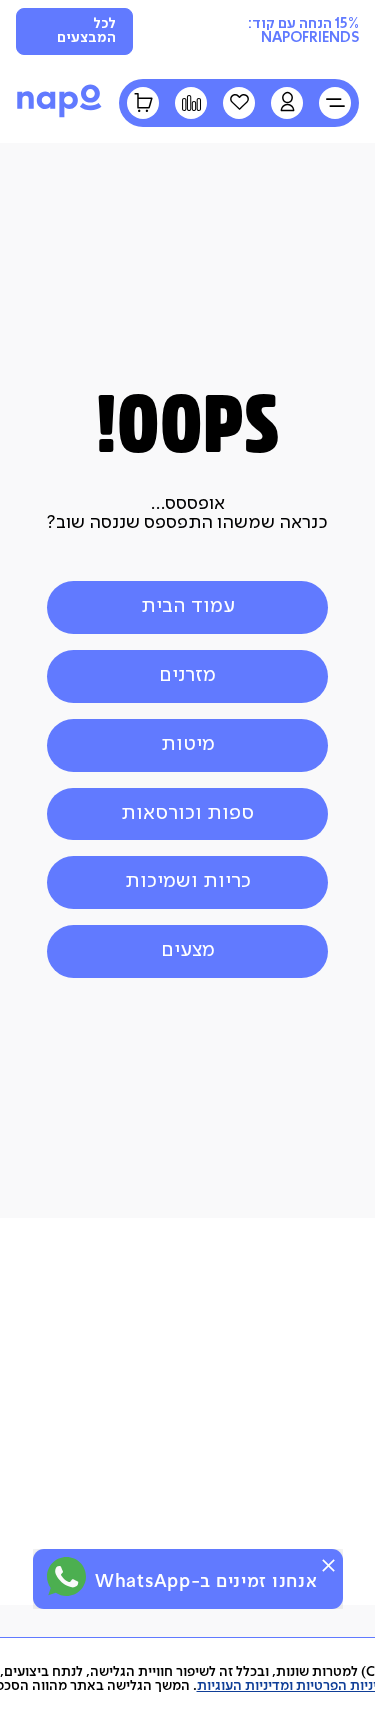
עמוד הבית (188, 606)
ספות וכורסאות (187, 813)
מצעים (188, 950)
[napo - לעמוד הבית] (59, 116)
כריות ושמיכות (188, 881)
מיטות (188, 744)
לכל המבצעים (86, 31)
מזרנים (187, 675)
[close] (328, 1565)
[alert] (188, 1579)
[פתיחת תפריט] (335, 103)
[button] (287, 103)
